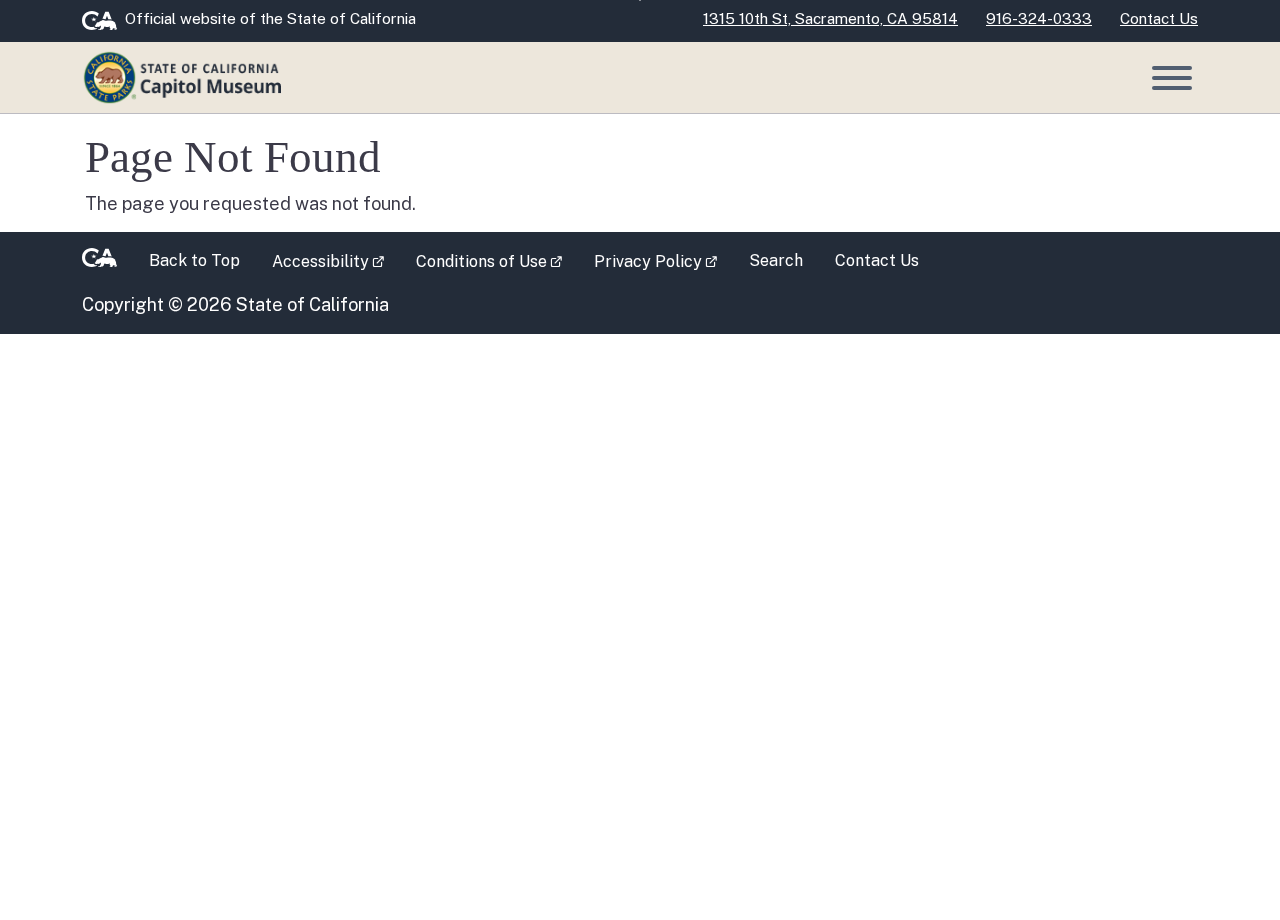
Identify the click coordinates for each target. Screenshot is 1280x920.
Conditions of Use (497, 260)
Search (776, 260)
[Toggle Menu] (1172, 78)
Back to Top (194, 260)
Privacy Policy (663, 260)
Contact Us (877, 260)
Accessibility (336, 260)
